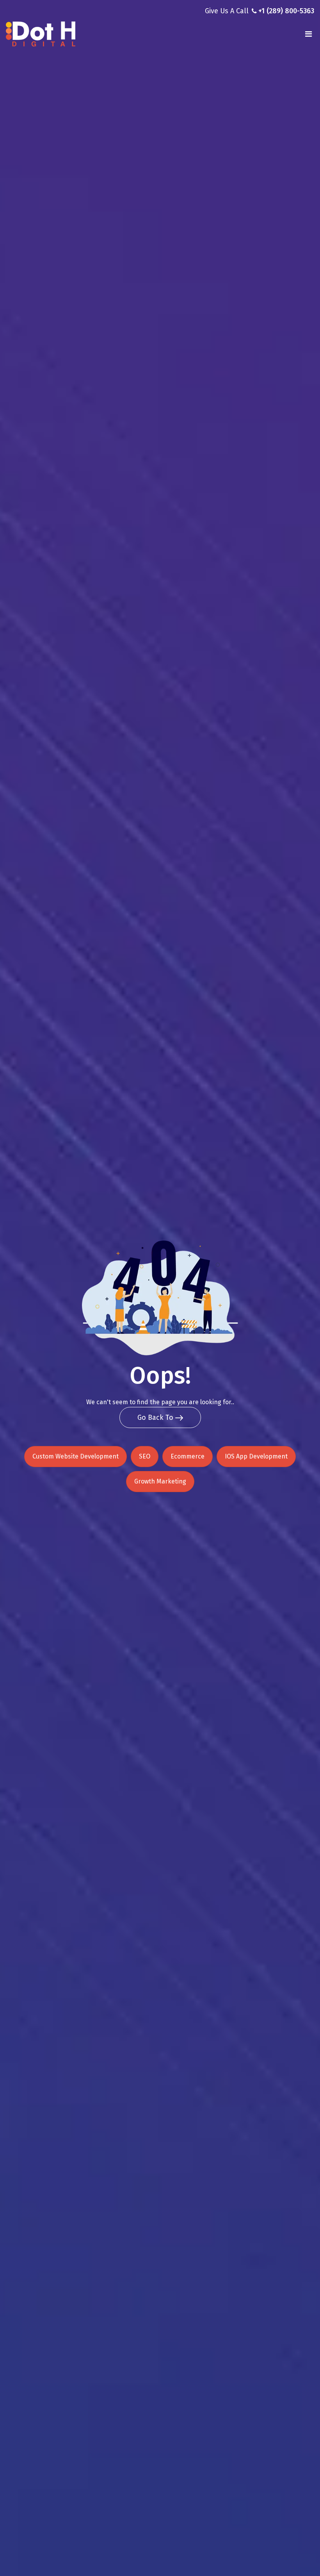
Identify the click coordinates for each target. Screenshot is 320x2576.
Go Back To (156, 1417)
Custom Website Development (76, 1456)
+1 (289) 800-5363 (286, 11)
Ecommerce (188, 1456)
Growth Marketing (160, 1481)
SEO (145, 1456)
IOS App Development (256, 1456)
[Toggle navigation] (308, 34)
